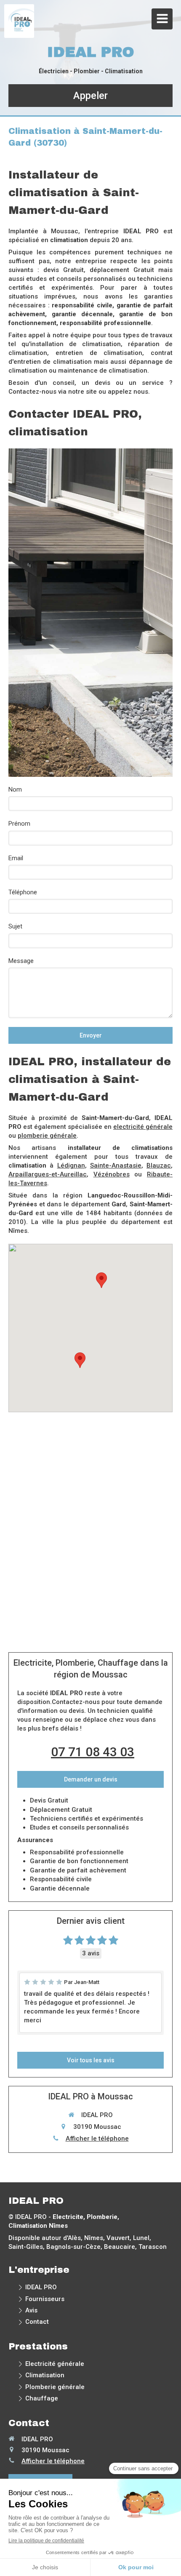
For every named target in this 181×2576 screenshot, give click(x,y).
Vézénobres (112, 1174)
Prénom (19, 824)
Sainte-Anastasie (116, 1165)
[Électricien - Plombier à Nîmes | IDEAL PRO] (21, 21)
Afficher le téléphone (97, 2139)
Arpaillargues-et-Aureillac (48, 1174)
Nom (15, 789)
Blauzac (159, 1165)
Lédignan (71, 1165)
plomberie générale (47, 1136)
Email (16, 858)
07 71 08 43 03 (93, 1752)
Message (21, 961)
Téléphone (23, 892)
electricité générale (143, 1127)
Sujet (15, 926)
